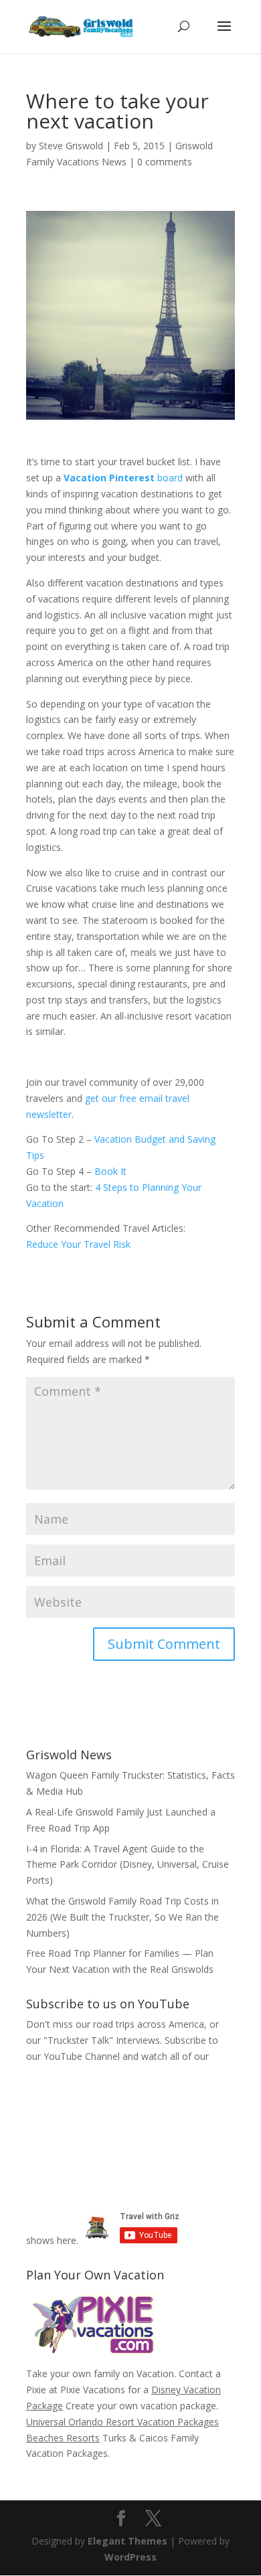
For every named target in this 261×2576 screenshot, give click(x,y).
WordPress (130, 2557)
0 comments (165, 162)
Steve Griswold (71, 146)
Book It (110, 1171)
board (124, 478)
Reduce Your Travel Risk (78, 1244)
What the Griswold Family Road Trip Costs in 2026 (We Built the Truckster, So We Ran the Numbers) (122, 1917)
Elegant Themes (127, 2541)
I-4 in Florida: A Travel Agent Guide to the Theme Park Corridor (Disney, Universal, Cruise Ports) (127, 1865)
